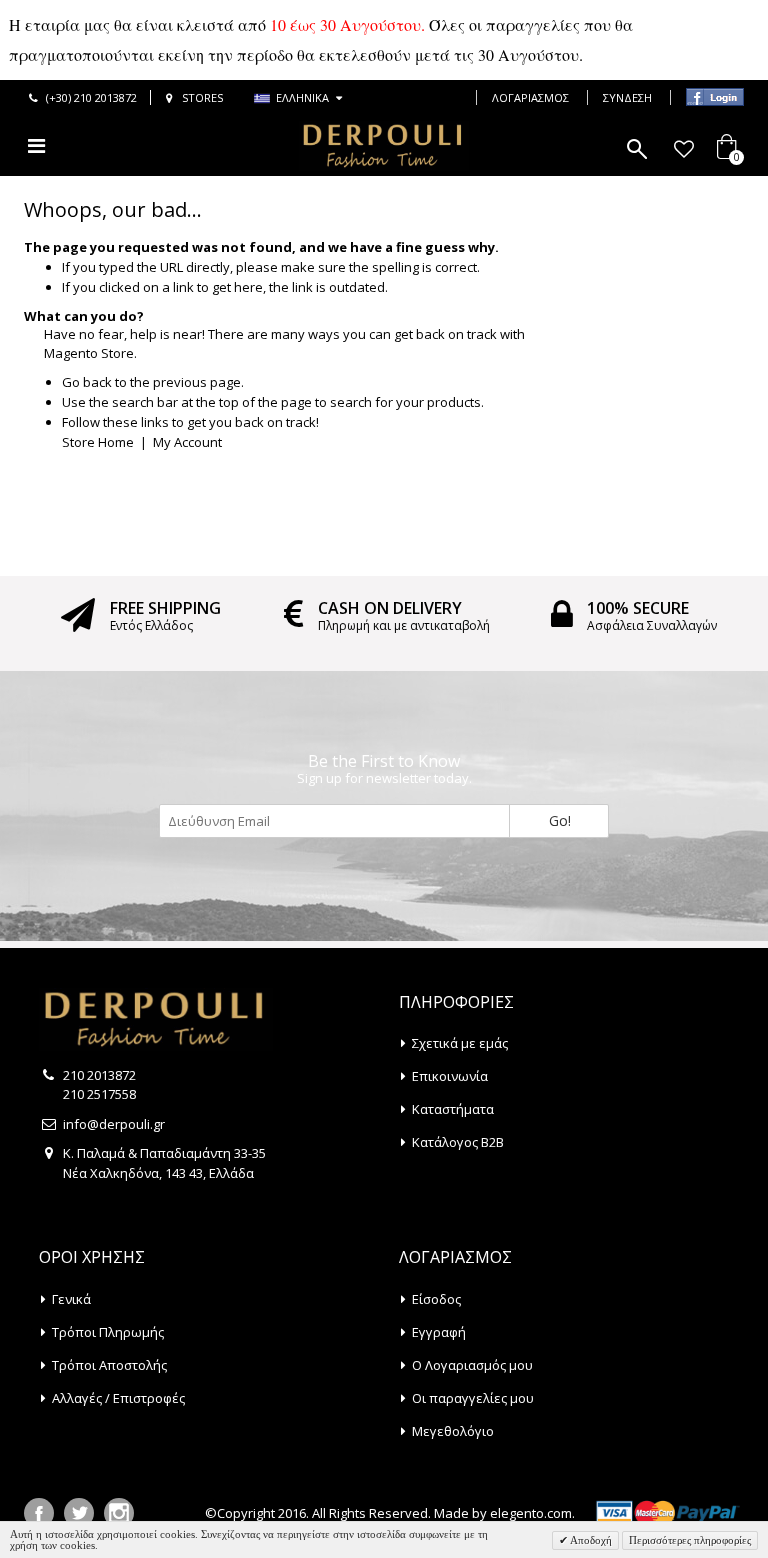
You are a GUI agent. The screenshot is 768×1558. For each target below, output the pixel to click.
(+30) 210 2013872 (91, 97)
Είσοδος (436, 1299)
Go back (87, 382)
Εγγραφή (439, 1332)
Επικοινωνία (450, 1076)
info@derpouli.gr (114, 1124)
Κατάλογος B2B (458, 1142)
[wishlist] (683, 149)
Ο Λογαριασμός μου (472, 1365)
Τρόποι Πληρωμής (108, 1332)
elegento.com (531, 1513)
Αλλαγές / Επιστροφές (118, 1398)
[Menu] (36, 145)
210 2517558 (99, 1094)
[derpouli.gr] (384, 146)
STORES (202, 97)
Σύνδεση (627, 97)
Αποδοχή (590, 1540)
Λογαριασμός (530, 97)
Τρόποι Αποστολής (109, 1365)
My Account (187, 442)
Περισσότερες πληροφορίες (690, 1540)
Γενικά (71, 1299)
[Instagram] (119, 1513)
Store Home (98, 442)
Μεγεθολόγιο (453, 1431)
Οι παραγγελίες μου (473, 1398)
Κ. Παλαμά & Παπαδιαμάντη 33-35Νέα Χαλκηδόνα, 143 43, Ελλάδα (164, 1163)
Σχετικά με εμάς (460, 1043)
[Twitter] (79, 1513)
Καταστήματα (453, 1109)
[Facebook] (39, 1513)
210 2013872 (99, 1075)
